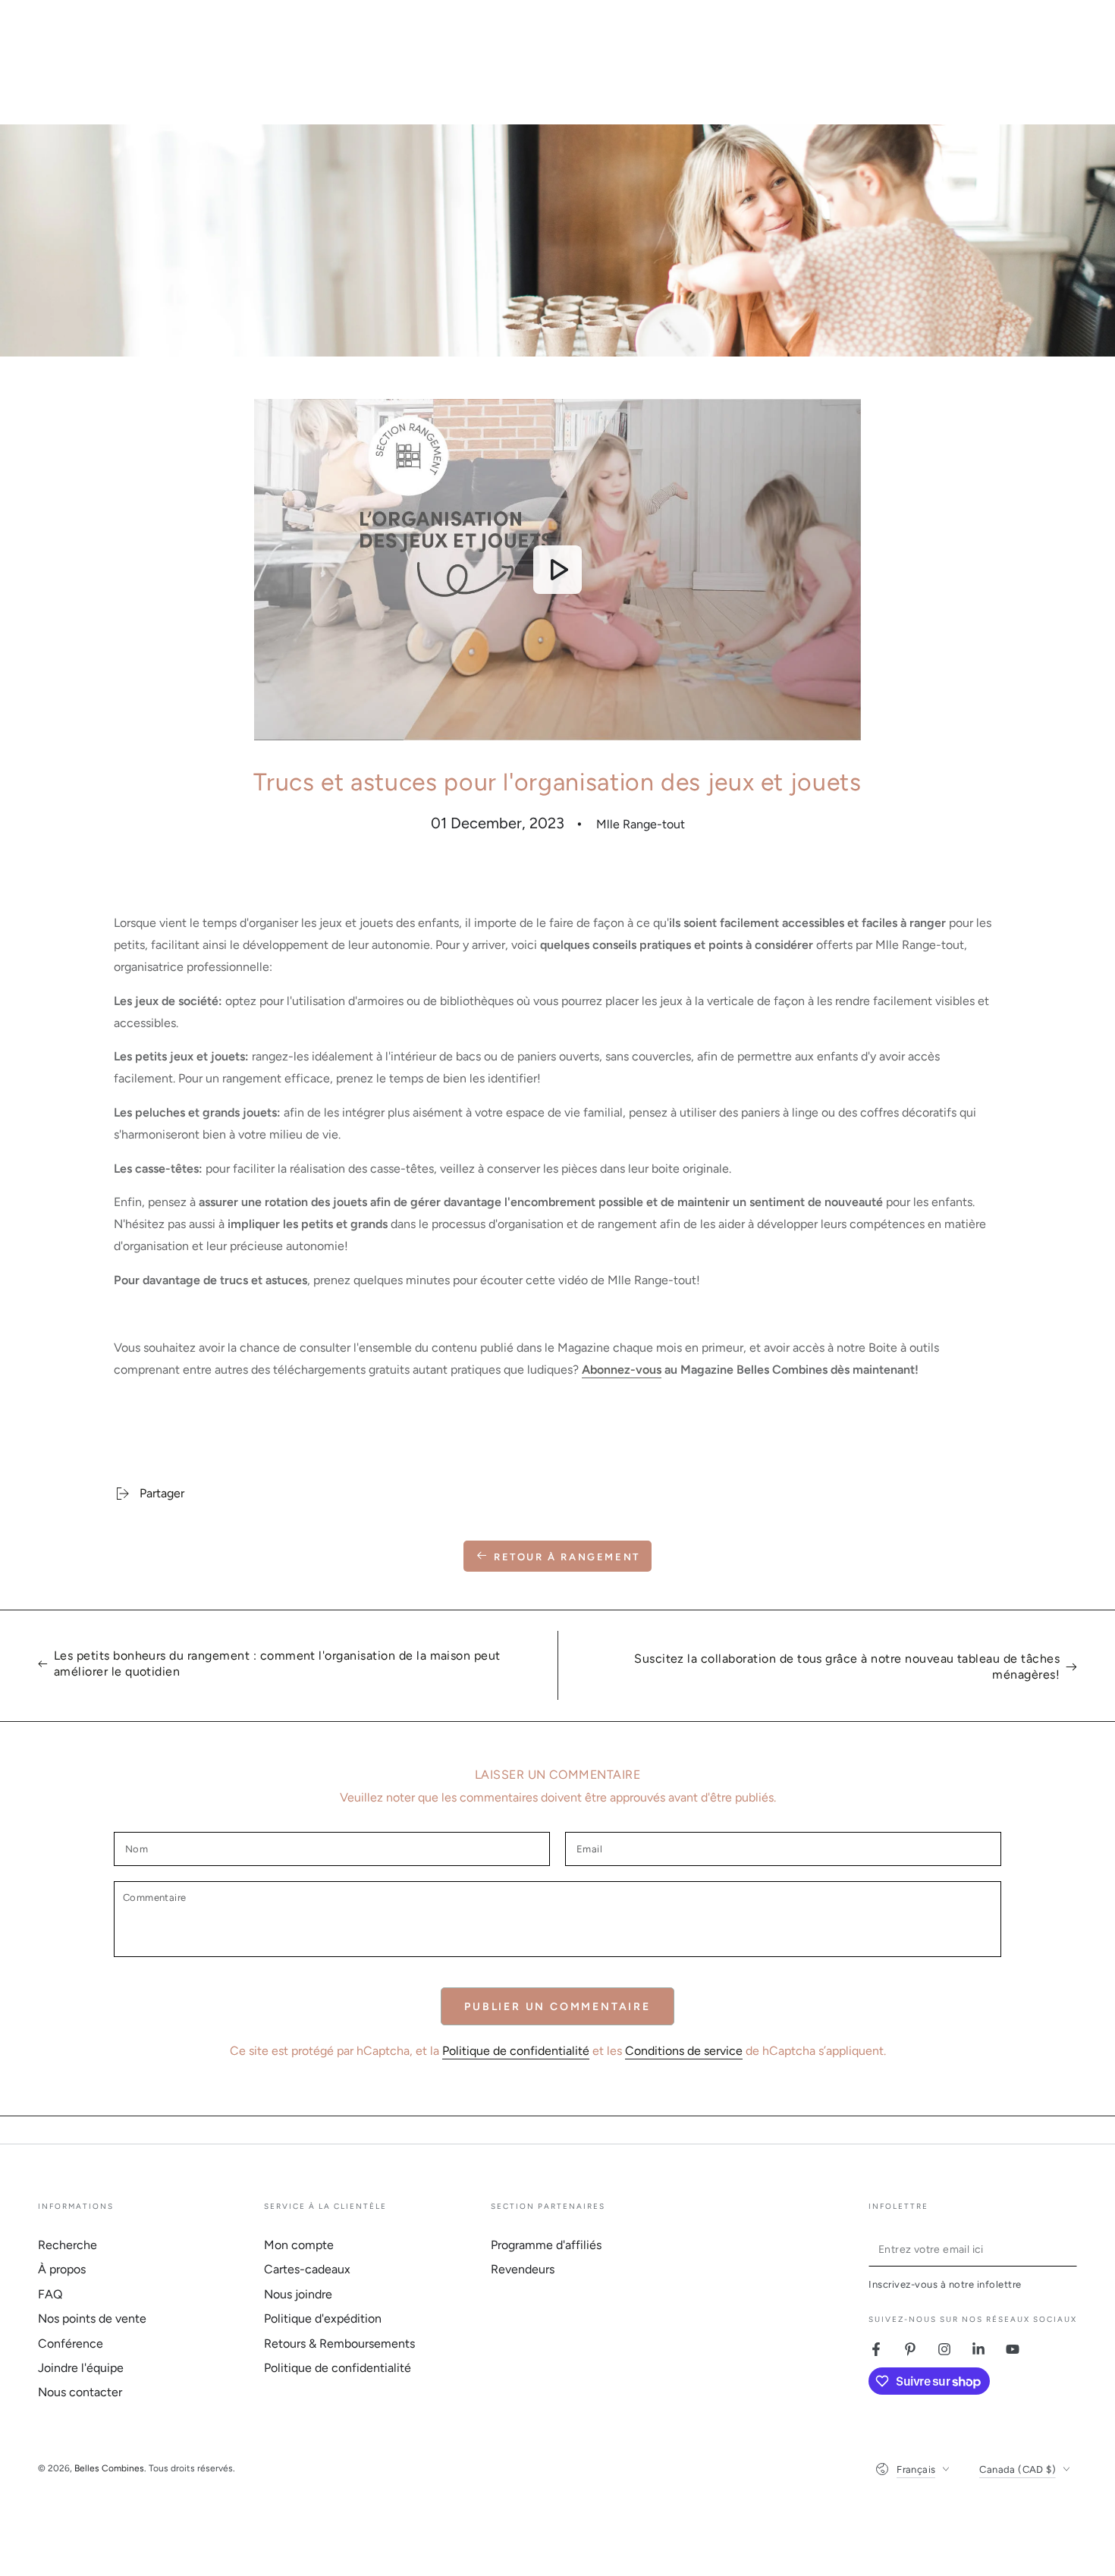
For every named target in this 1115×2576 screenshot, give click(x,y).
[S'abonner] (1068, 2249)
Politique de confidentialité (516, 2051)
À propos (62, 2269)
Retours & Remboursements (339, 2344)
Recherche (68, 2245)
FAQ (50, 2294)
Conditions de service (684, 2051)
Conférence (71, 2344)
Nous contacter (80, 2392)
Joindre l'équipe (81, 2368)
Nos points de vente (92, 2318)
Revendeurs (523, 2269)
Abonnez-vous (622, 1370)
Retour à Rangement (567, 1557)
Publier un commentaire (557, 2007)
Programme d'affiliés (546, 2245)
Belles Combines (109, 2468)
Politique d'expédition (323, 2318)
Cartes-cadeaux (307, 2269)
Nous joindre (298, 2294)
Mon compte (299, 2245)
